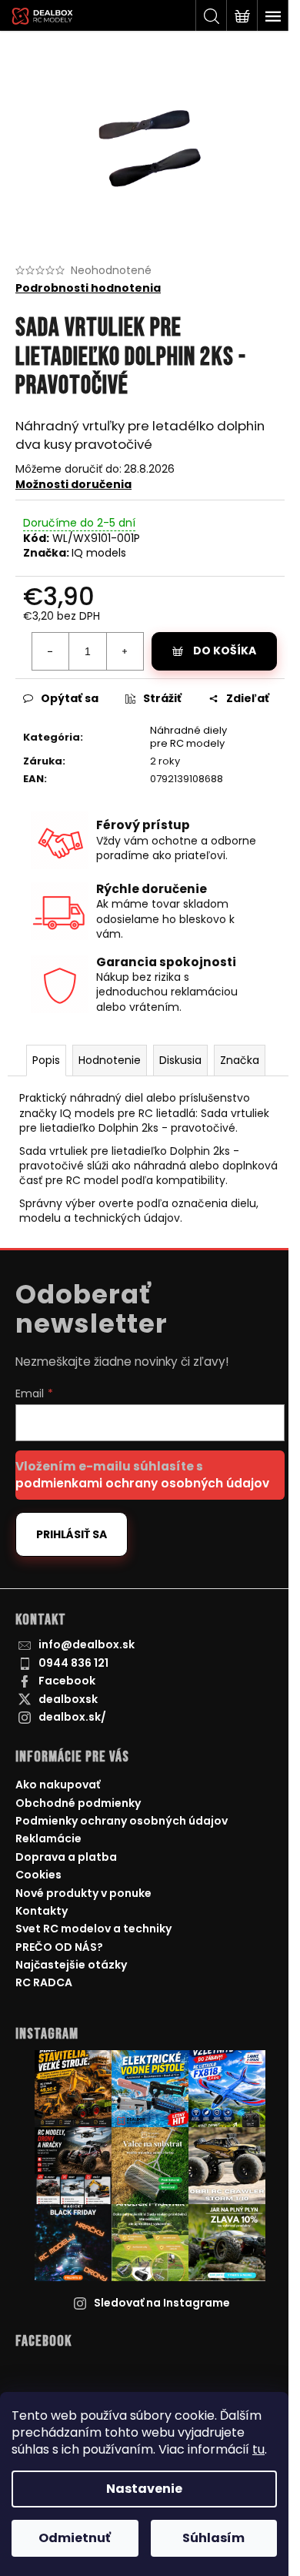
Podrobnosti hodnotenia (88, 288)
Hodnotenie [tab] (110, 1060)
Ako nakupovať (58, 1785)
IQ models (99, 553)
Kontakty (42, 1911)
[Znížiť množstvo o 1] (51, 651)
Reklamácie (48, 1838)
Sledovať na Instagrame (162, 2303)
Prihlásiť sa (72, 1534)
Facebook (67, 1681)
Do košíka (225, 651)
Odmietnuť (75, 2538)
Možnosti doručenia (73, 484)
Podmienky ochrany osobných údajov (122, 1821)
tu (258, 2449)
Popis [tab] (46, 1060)
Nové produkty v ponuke (83, 1893)
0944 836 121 (73, 1663)
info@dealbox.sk (87, 1644)
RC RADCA (44, 1982)
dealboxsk (68, 1699)
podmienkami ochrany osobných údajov (142, 1483)
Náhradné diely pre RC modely (188, 737)
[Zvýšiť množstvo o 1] (125, 651)
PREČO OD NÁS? (59, 1947)
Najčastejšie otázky (71, 1965)
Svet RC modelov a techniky (93, 1929)
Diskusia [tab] (180, 1060)
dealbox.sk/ (72, 1717)
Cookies (38, 1875)
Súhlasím (213, 2538)
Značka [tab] (240, 1060)
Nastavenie (144, 2489)
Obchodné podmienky (78, 1803)
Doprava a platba (66, 1857)
